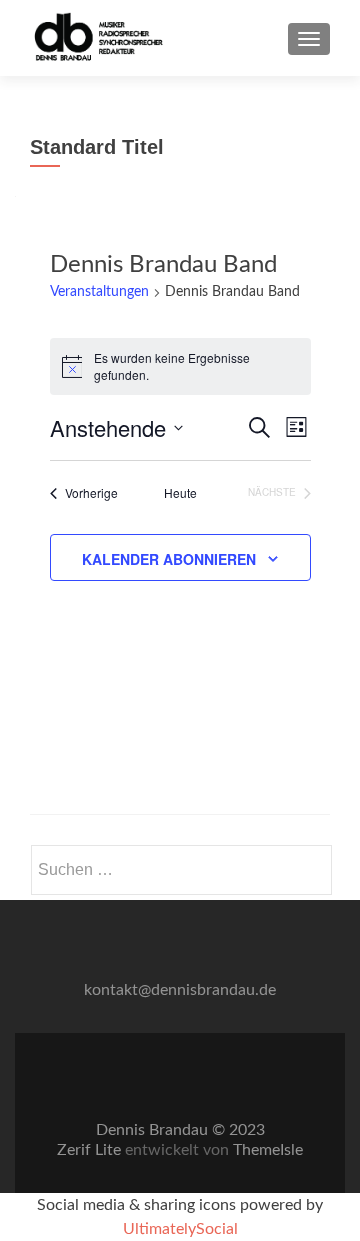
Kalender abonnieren (169, 559)
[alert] (180, 366)
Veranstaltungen (99, 292)
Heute (180, 493)
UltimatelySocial (180, 1229)
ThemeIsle (268, 1150)
